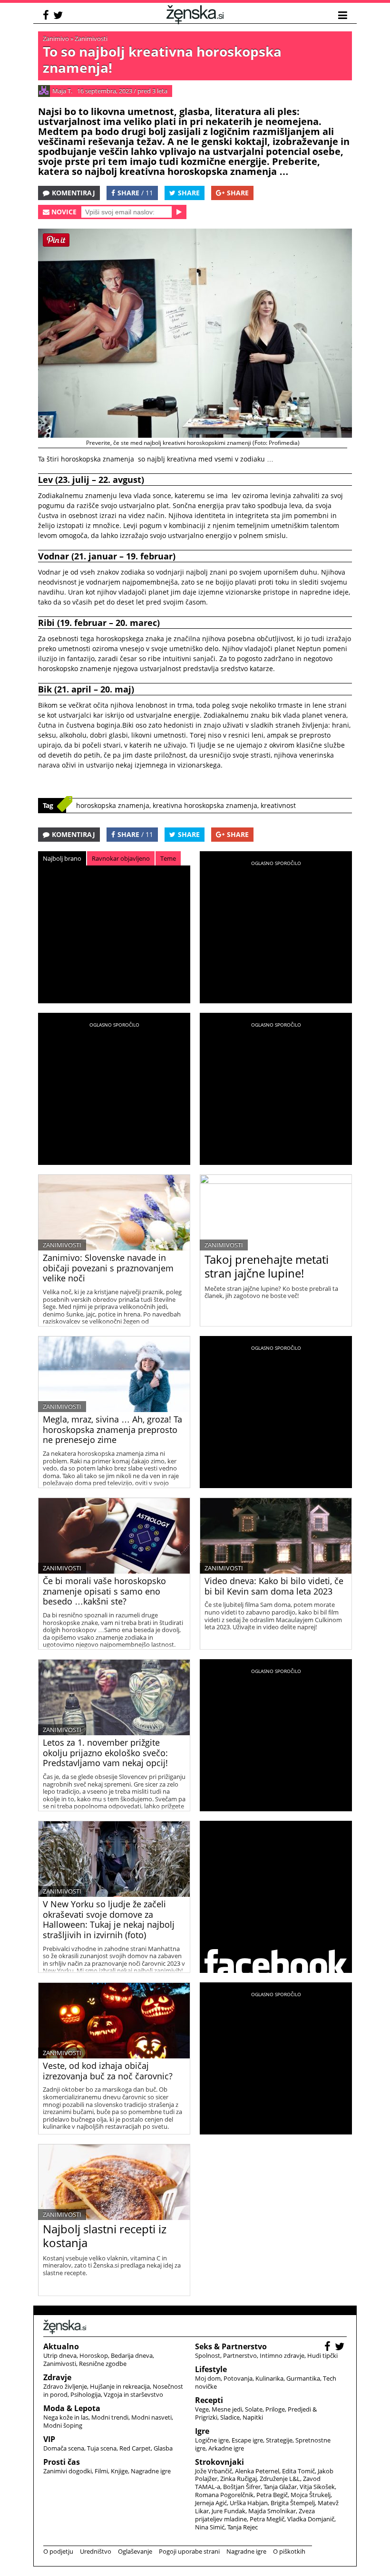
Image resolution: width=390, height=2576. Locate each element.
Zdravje (57, 2377)
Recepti (209, 2400)
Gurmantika (303, 2378)
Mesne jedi (227, 2409)
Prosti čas (62, 2462)
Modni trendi (110, 2417)
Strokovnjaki (219, 2462)
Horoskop (94, 2355)
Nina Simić (210, 2527)
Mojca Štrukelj (311, 2495)
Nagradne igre (151, 2471)
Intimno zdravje (282, 2355)
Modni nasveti (151, 2417)
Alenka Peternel (257, 2471)
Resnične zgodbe (103, 2364)
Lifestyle (211, 2369)
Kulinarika (269, 2378)
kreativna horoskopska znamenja (205, 805)
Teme (168, 858)
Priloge (275, 2409)
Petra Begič (272, 2495)
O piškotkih (289, 2551)
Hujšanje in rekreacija (120, 2386)
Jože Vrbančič (214, 2471)
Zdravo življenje (65, 2386)
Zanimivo (56, 38)
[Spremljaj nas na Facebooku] (47, 16)
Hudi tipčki (322, 2355)
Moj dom (208, 2378)
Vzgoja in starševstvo (133, 2394)
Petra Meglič (267, 2519)
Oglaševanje (135, 2551)
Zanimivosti (91, 38)
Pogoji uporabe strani (189, 2551)
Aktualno (61, 2346)
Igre (202, 2431)
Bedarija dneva (132, 2355)
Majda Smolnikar (272, 2511)
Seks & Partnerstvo (231, 2346)
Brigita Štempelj (293, 2503)
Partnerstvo (240, 2355)
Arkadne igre (226, 2448)
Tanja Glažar (280, 2487)
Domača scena (64, 2448)
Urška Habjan (249, 2503)
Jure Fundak (229, 2511)
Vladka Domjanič (311, 2519)
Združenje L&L (280, 2479)
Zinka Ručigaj (239, 2479)
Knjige (119, 2471)
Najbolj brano (62, 858)
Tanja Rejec (243, 2527)
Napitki (253, 2417)
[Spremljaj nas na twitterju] (59, 16)
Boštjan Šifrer (242, 2487)
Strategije (279, 2440)
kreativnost (278, 805)
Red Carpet (135, 2448)
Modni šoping (63, 2425)
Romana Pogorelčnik (224, 2495)
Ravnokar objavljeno (121, 858)
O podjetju (58, 2551)
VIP (49, 2439)
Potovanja (238, 2378)
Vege (202, 2409)
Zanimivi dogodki (68, 2471)
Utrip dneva (60, 2355)
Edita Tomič (298, 2471)
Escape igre (247, 2440)
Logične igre (212, 2440)
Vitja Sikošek (317, 2487)
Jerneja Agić (211, 2503)
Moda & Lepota (72, 2408)
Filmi (101, 2471)
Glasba (163, 2448)
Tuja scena (102, 2448)
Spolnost (208, 2355)
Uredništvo (96, 2551)
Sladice (230, 2417)
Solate (254, 2409)
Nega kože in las (66, 2417)
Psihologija (86, 2394)
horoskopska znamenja (113, 805)
